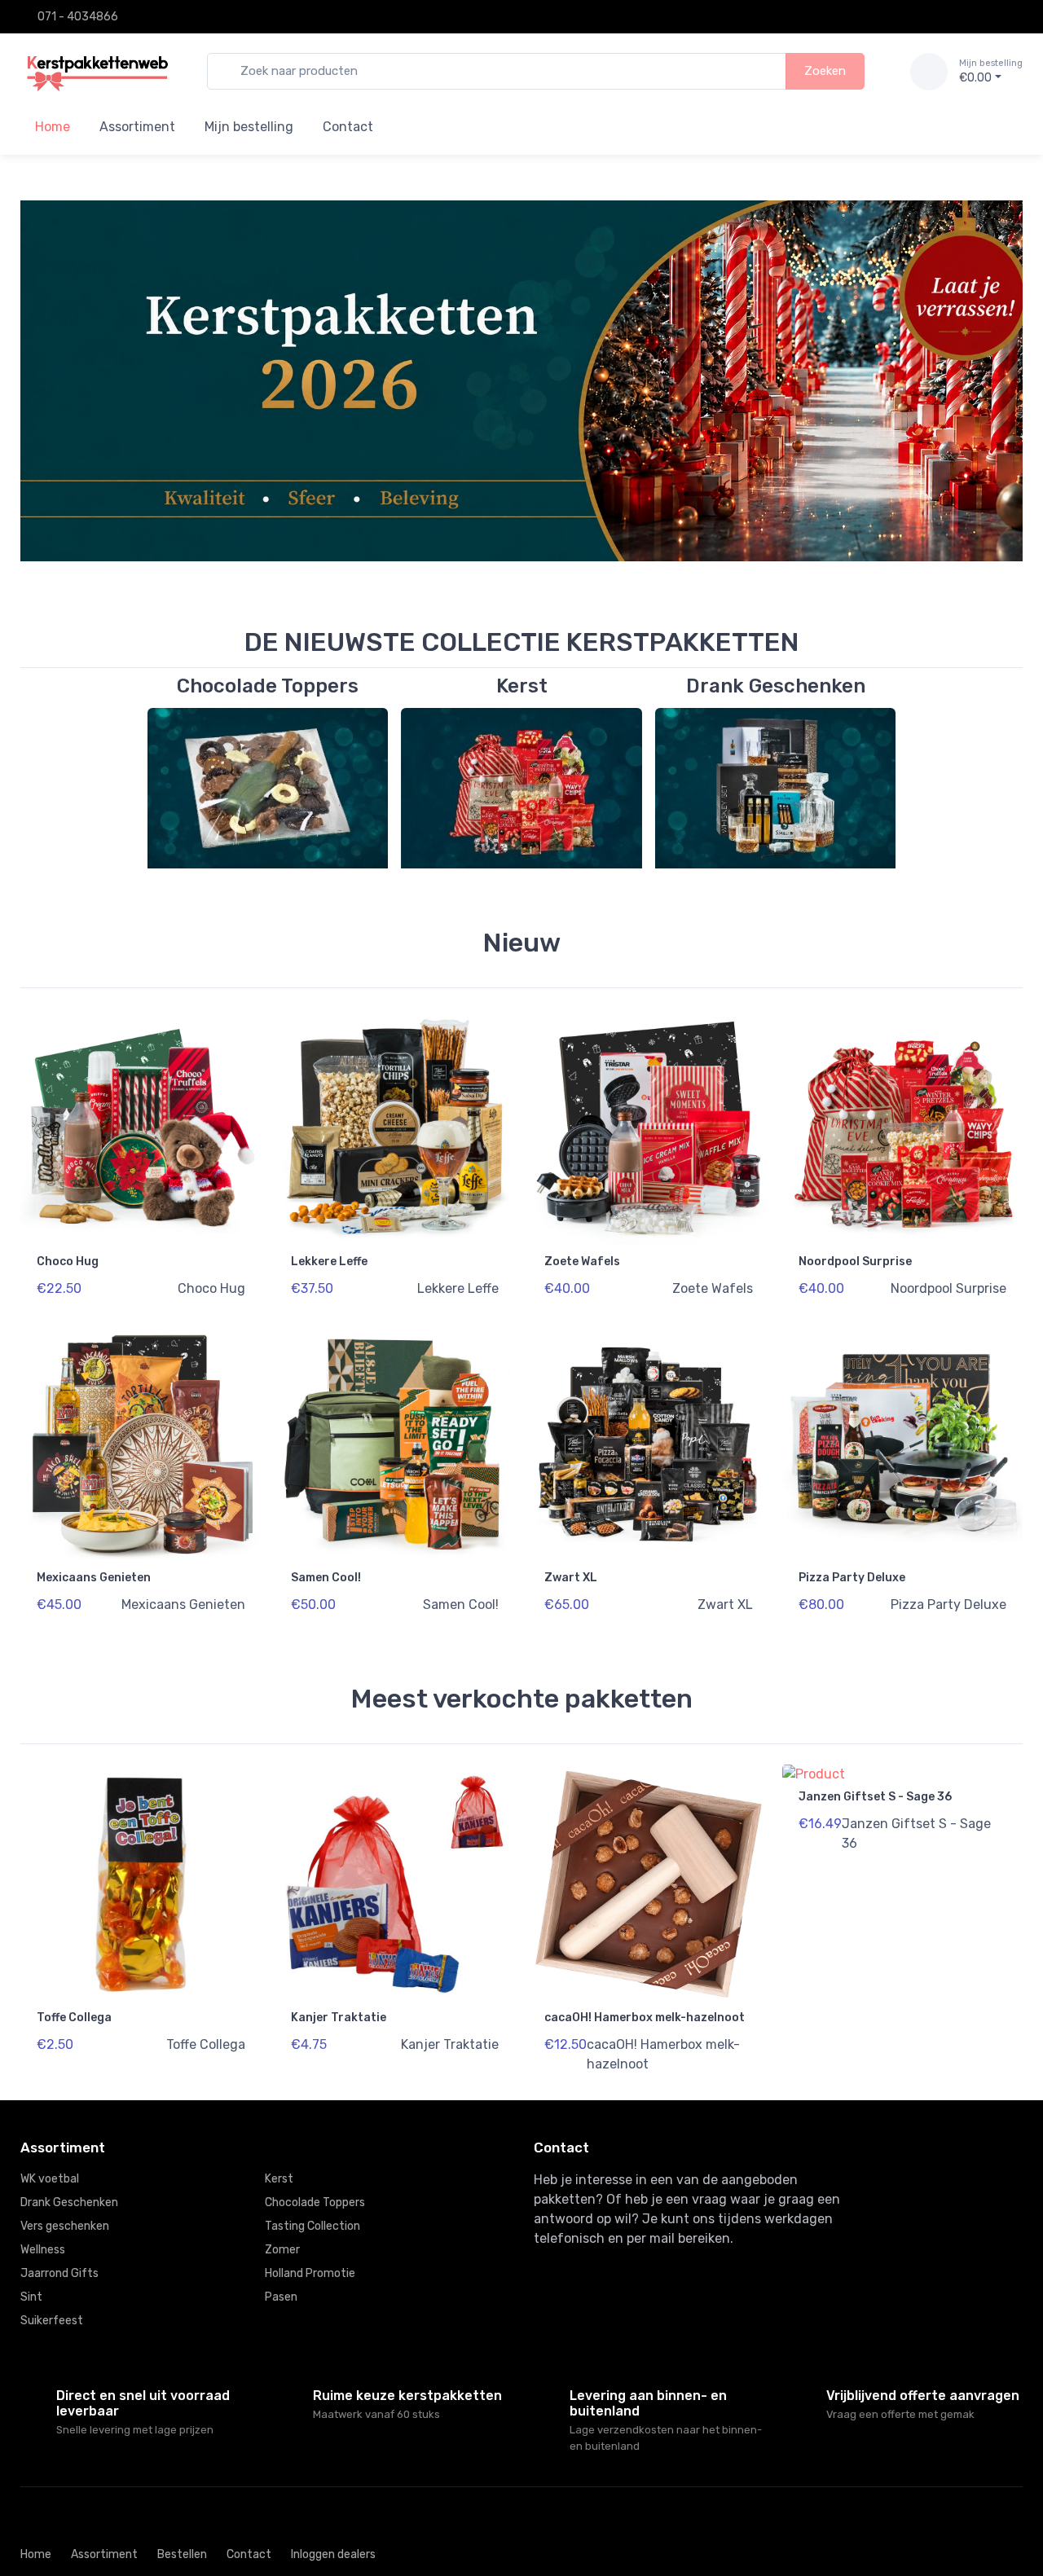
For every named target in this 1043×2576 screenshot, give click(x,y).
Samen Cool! (326, 1578)
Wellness (43, 2250)
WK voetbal (50, 2179)
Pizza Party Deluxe (852, 1578)
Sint (31, 2297)
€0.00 (991, 71)
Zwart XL (571, 1578)
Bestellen (182, 2554)
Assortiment (137, 127)
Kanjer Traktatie (339, 2018)
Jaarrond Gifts (59, 2273)
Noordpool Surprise (855, 1262)
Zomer (282, 2250)
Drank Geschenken (69, 2202)
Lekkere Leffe (329, 1262)
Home (36, 2554)
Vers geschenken (65, 2226)
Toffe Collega (74, 2018)
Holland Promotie (310, 2273)
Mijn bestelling (249, 127)
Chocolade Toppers (315, 2202)
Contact (348, 127)
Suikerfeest (52, 2321)
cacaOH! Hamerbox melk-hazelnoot (645, 2018)
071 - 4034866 (78, 17)
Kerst (279, 2179)
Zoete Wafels (582, 1262)
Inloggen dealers (333, 2554)
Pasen (281, 2297)
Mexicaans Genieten (94, 1578)
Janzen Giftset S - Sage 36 (875, 1797)
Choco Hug (68, 1262)
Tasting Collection (312, 2226)
